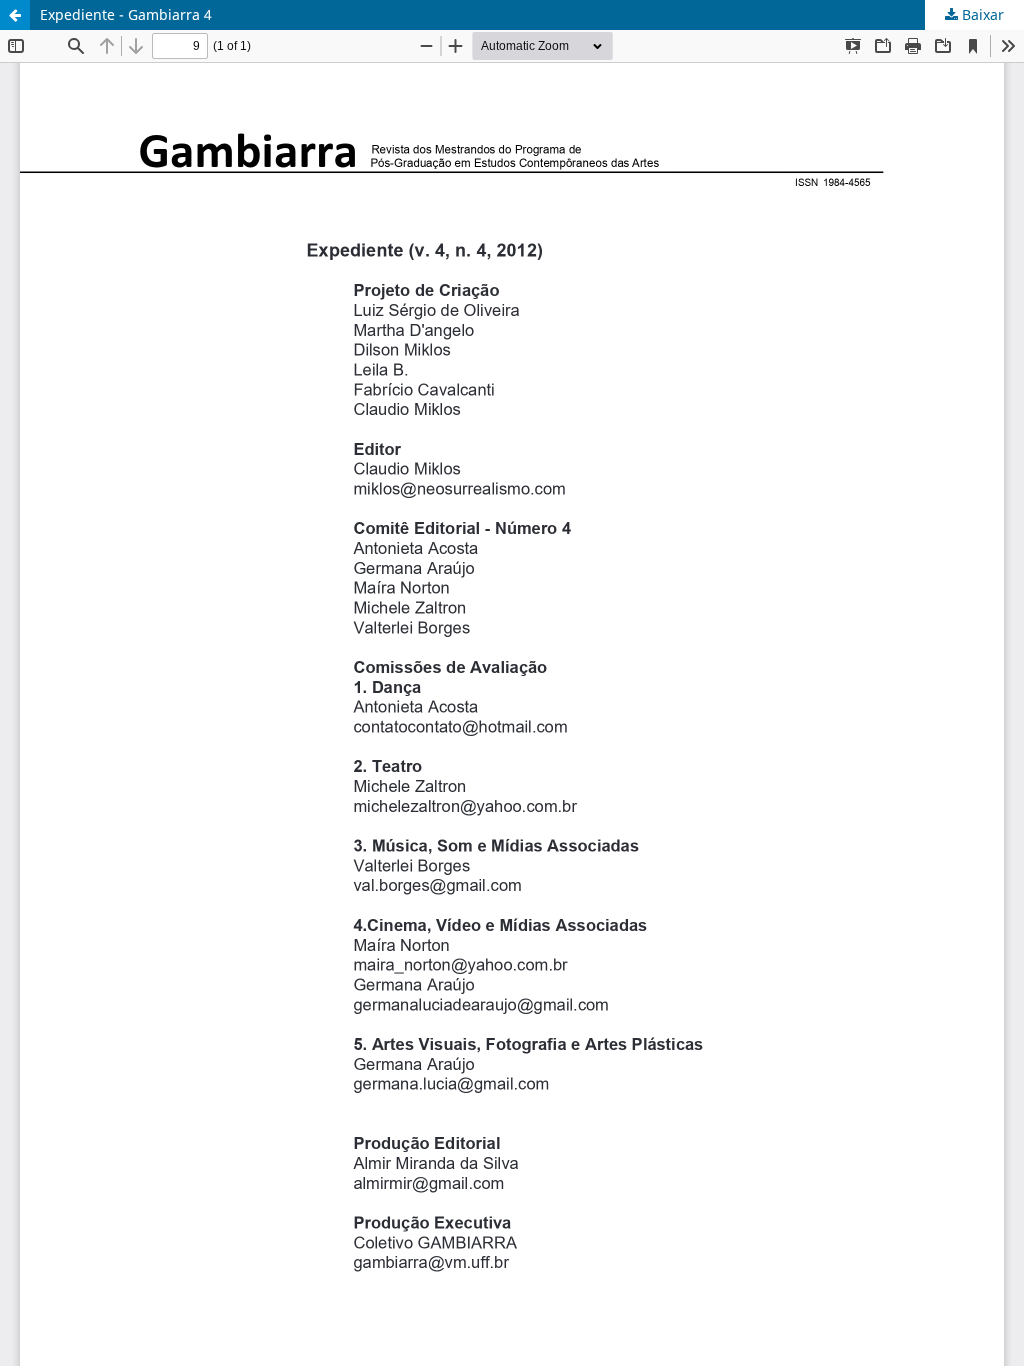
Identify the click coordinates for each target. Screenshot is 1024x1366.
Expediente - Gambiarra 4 (126, 14)
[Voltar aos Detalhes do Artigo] (15, 15)
